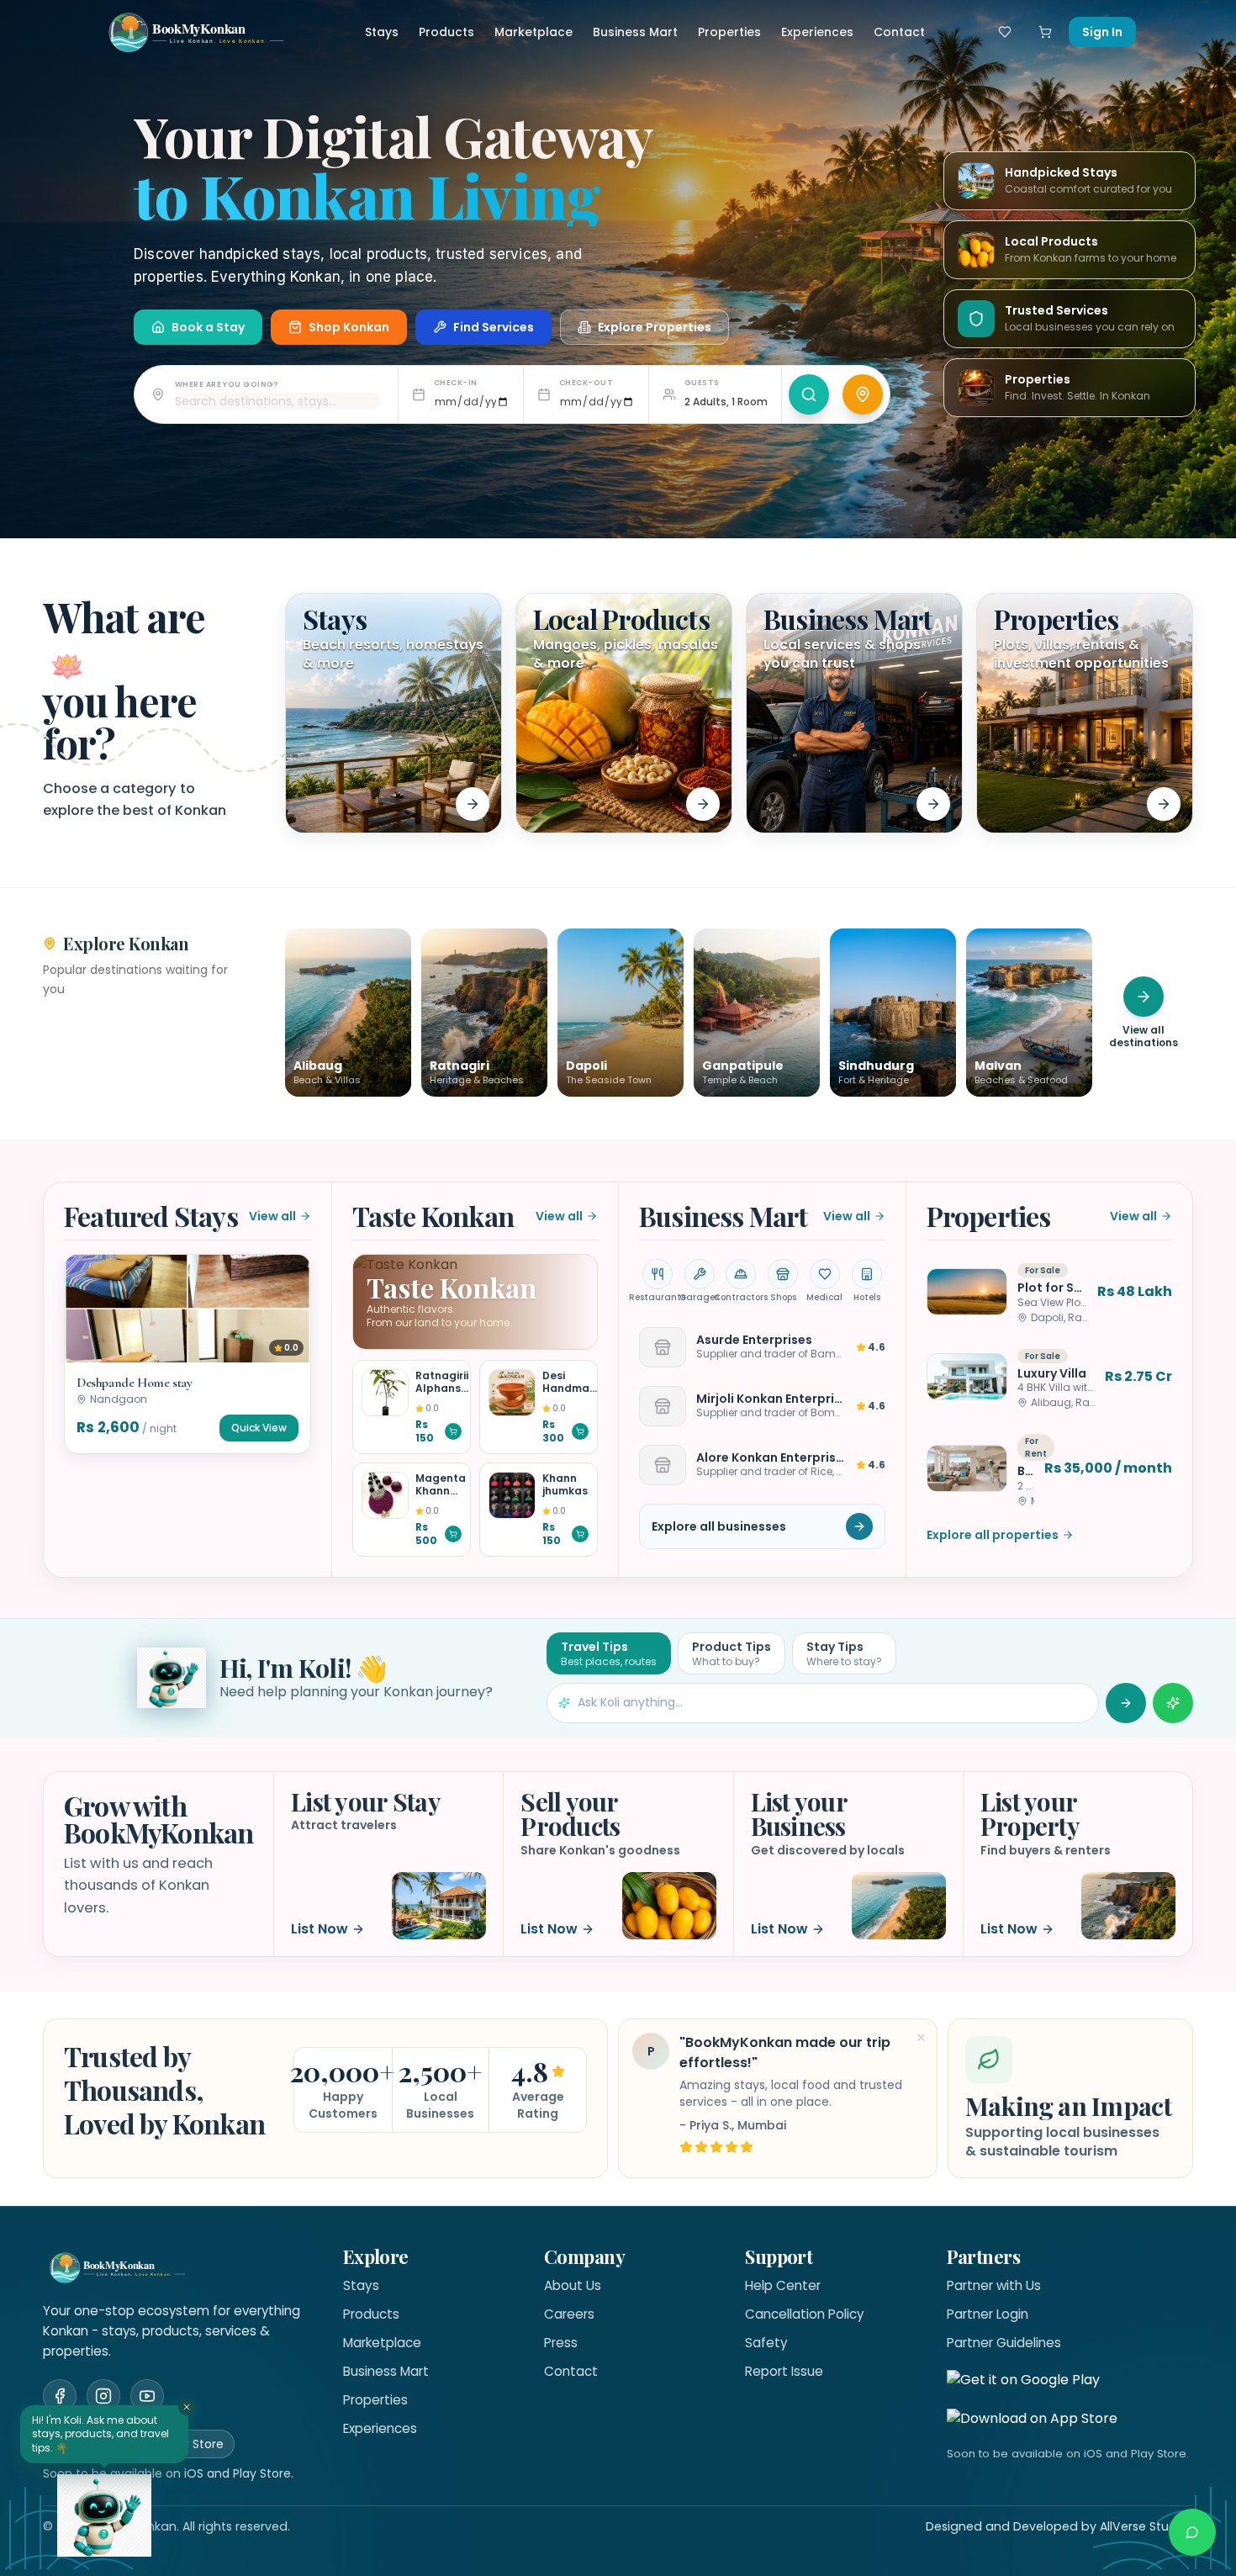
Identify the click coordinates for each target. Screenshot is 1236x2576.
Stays (382, 32)
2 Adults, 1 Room (726, 402)
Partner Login (988, 2314)
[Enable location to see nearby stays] (863, 394)
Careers (569, 2314)
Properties (729, 32)
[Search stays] (809, 394)
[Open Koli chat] (1173, 1703)
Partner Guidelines (1004, 2343)
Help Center (783, 2285)
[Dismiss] (187, 2407)
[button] (188, 1354)
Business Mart (635, 32)
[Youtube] (147, 2396)
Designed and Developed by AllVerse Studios (1059, 2526)
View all (272, 1216)
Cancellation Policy (805, 2314)
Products (446, 32)
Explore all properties (993, 1535)
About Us (573, 2285)
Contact (899, 32)
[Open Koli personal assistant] (104, 2515)
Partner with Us (994, 2285)
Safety (766, 2343)
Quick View (259, 1428)
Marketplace (533, 32)
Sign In (1102, 32)
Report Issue (784, 2371)
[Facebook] (60, 2396)
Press (561, 2343)
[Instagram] (103, 2396)
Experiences (817, 32)
